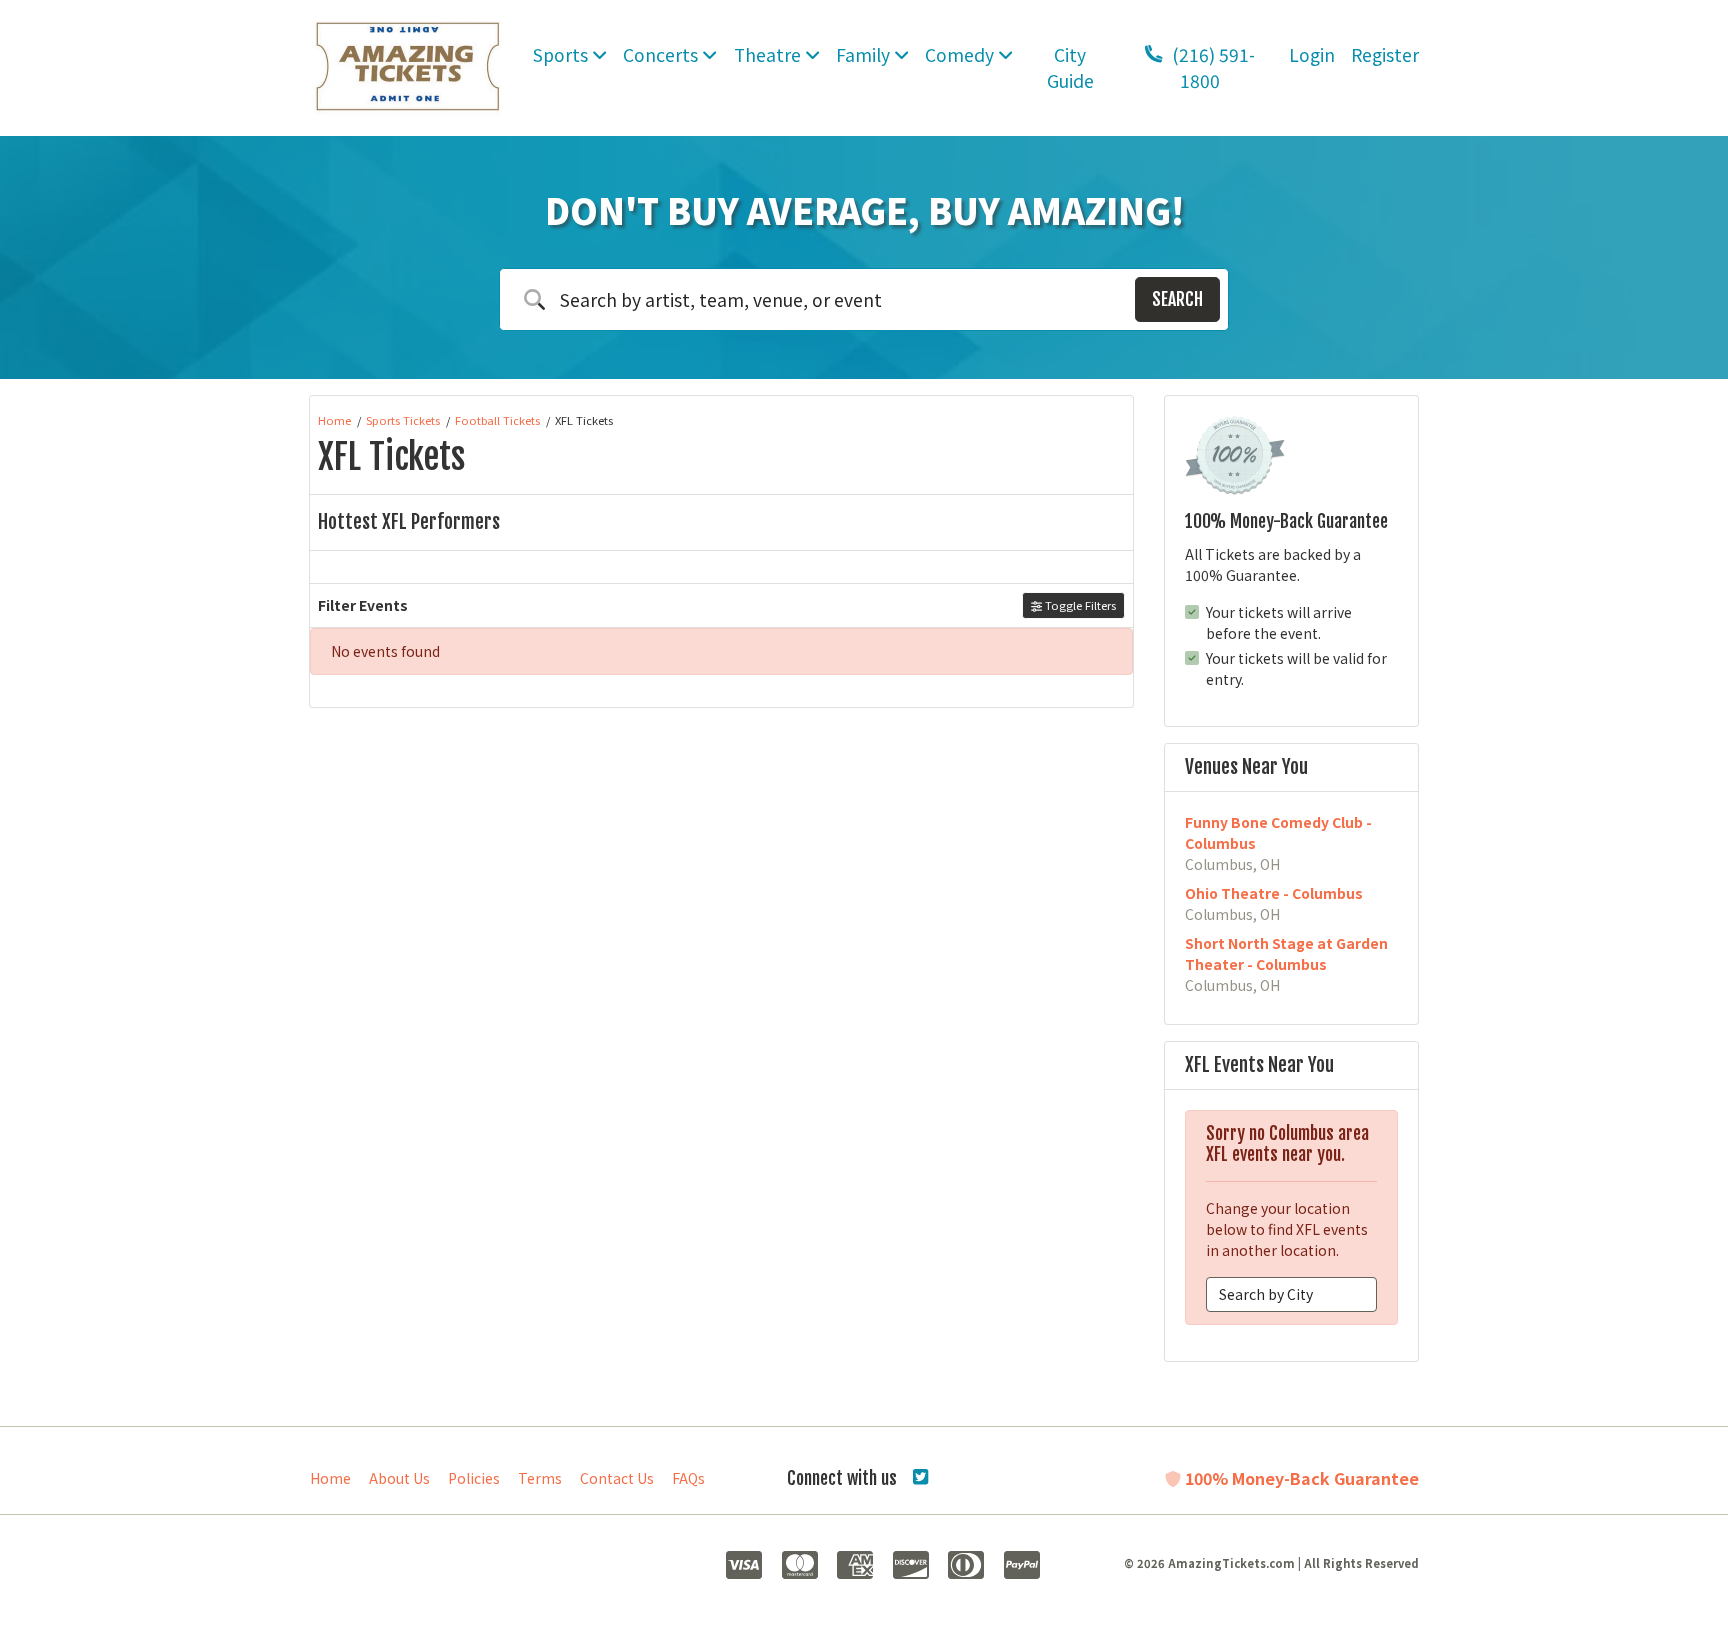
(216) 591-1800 (1211, 67)
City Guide (1070, 67)
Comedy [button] (961, 54)
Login (1312, 54)
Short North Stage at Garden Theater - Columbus (1286, 953)
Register (1385, 54)
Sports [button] (562, 54)
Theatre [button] (769, 54)
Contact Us (617, 1478)
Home (330, 1478)
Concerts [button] (662, 54)
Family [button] (865, 54)
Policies (474, 1478)
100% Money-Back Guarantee (1300, 1478)
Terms (540, 1478)
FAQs (688, 1478)
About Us (399, 1478)
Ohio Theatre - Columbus (1274, 893)
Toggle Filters (1079, 605)
